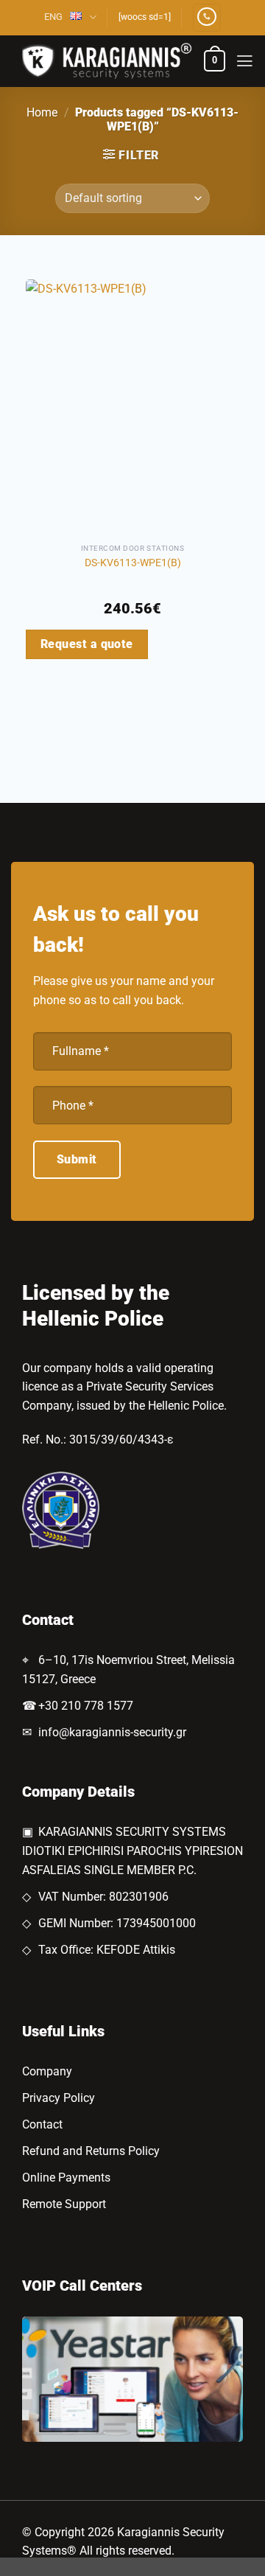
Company (47, 2071)
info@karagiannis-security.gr (112, 1732)
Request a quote (87, 644)
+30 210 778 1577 (86, 1706)
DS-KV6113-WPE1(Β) (133, 563)
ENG (53, 17)
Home (42, 112)
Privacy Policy (59, 2098)
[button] (215, 61)
